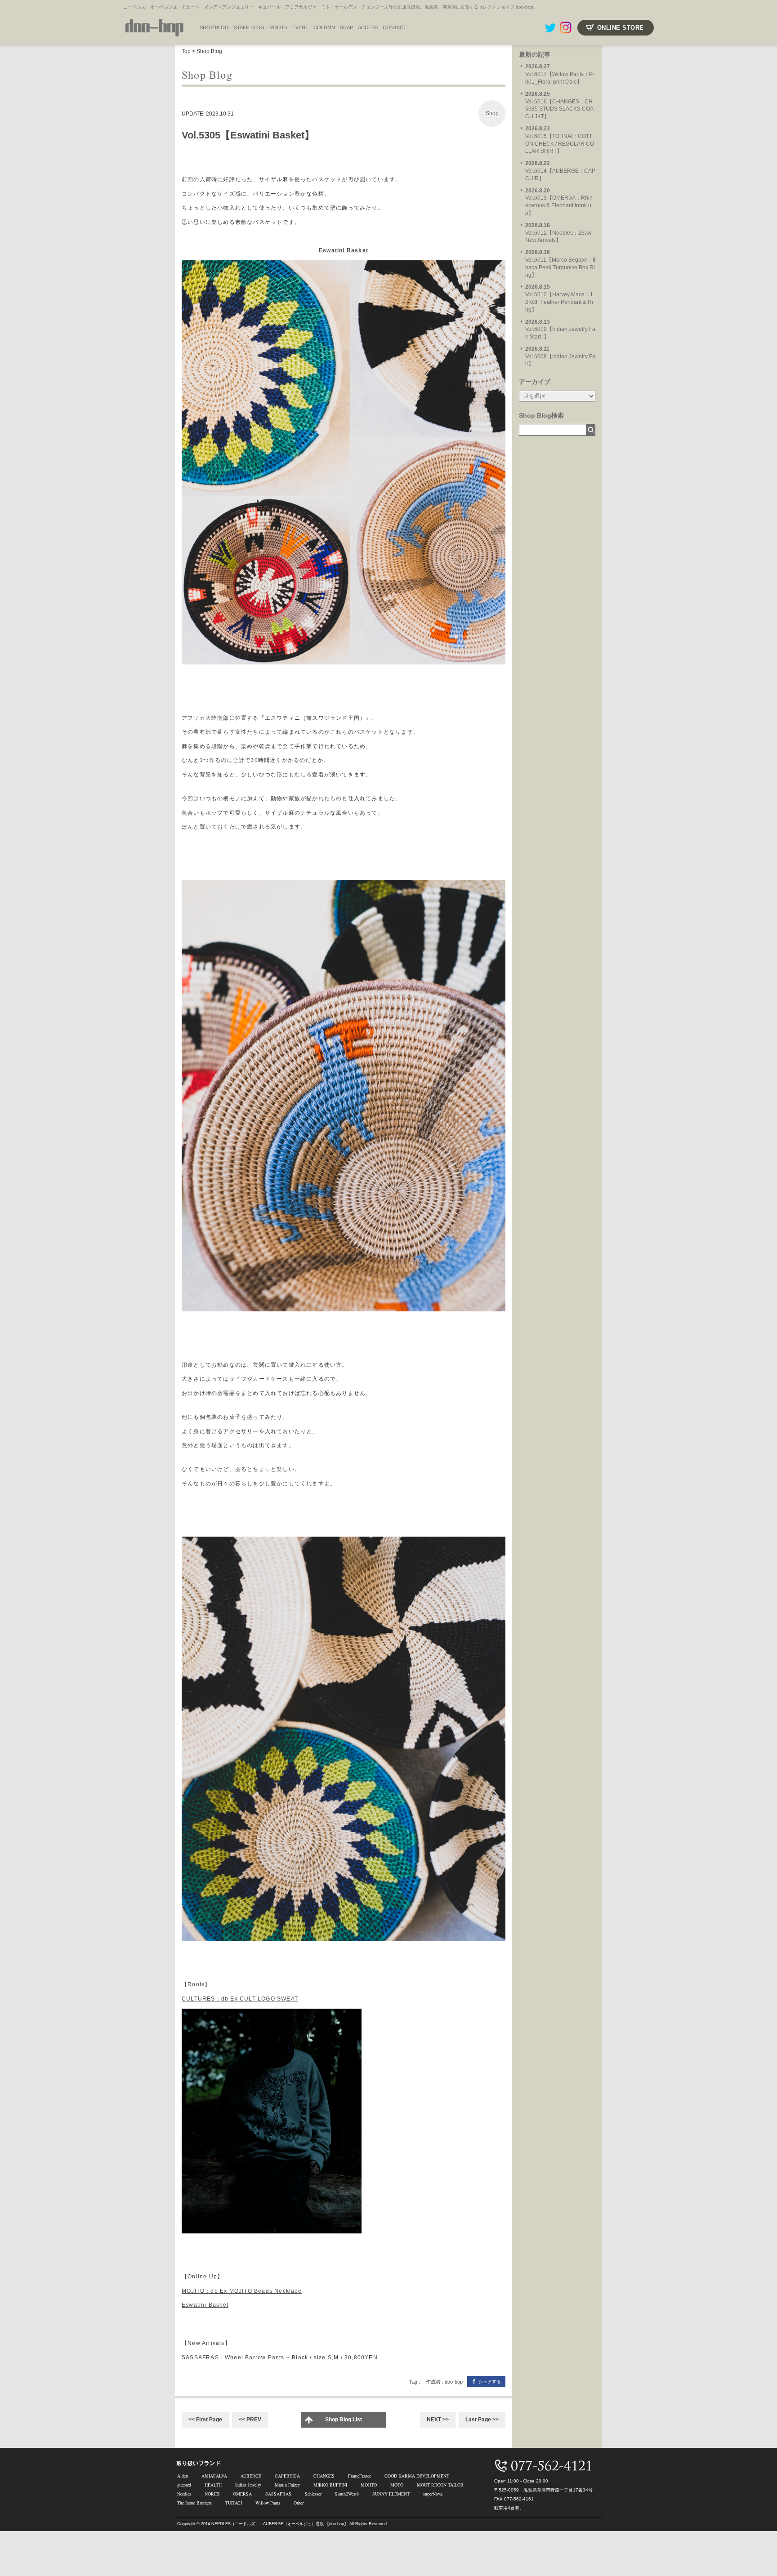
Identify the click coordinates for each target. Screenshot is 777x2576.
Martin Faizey (287, 2485)
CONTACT (395, 27)
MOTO (397, 2485)
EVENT (300, 27)
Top (186, 51)
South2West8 (347, 2494)
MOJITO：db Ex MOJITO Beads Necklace (242, 2291)
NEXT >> (438, 2420)
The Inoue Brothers (194, 2503)
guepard (184, 2485)
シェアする (490, 2382)
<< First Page (205, 2420)
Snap (346, 27)
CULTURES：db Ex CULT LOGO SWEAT (240, 1999)
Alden (183, 2476)
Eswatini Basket (344, 250)
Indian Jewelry (248, 2485)
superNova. (433, 2494)
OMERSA (242, 2494)
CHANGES (324, 2476)
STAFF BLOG (249, 27)
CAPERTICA (287, 2476)
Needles (184, 2494)
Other (299, 2503)
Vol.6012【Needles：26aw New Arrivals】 (558, 233)
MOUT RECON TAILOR (440, 2485)
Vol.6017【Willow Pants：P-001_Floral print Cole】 (560, 74)
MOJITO (369, 2485)
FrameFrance (359, 2476)
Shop (492, 113)
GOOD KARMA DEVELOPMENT (417, 2476)
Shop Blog (209, 51)
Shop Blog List (344, 2420)
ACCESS (368, 27)
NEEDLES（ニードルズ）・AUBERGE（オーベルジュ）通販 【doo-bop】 (280, 2524)
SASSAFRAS (278, 2494)
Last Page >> (482, 2420)
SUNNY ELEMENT (391, 2494)
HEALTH (213, 2485)
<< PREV (250, 2420)
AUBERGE (251, 2476)
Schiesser (313, 2494)
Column (324, 27)
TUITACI (234, 2503)
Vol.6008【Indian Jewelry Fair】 (560, 357)
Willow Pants (268, 2503)
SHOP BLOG (214, 27)
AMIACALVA (214, 2476)
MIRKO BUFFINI (330, 2485)
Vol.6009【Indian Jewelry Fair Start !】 (560, 330)
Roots (278, 27)
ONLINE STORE (621, 28)
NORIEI (212, 2494)
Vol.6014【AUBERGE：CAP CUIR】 (560, 171)
